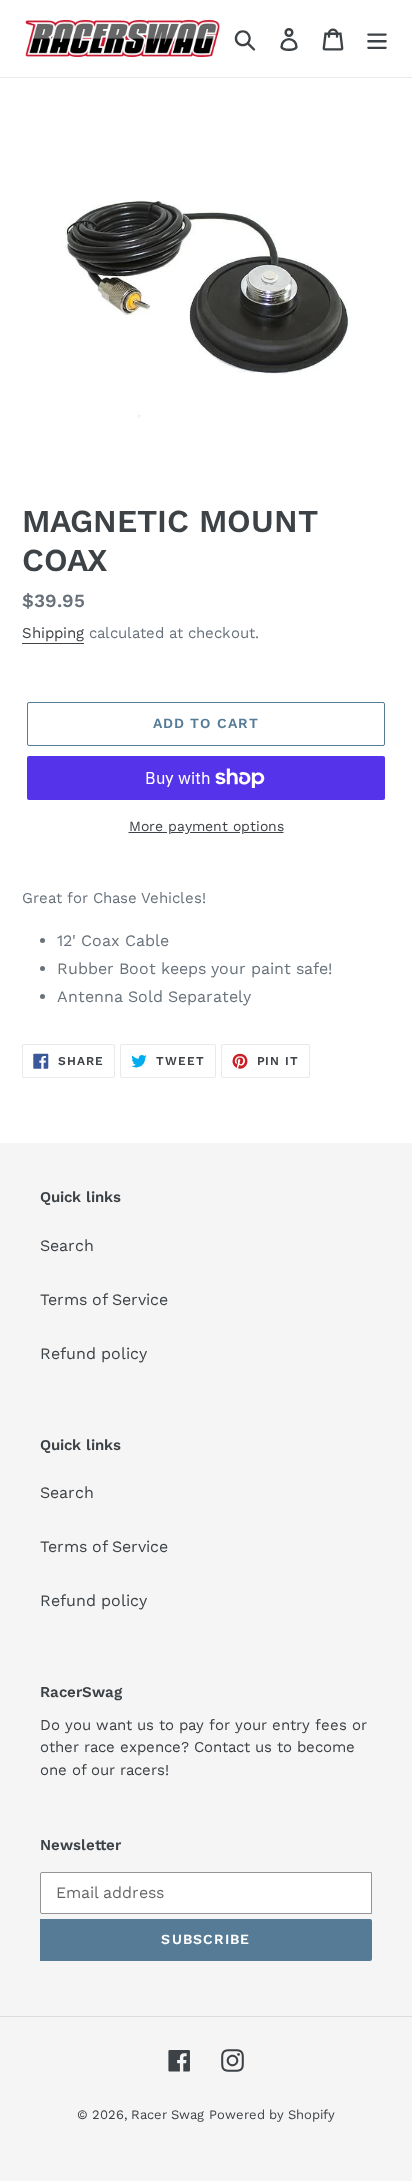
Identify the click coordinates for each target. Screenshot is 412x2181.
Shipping (53, 633)
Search (67, 1245)
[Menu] (377, 38)
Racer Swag (167, 2114)
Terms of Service (104, 1299)
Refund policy (93, 1353)
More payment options (206, 826)
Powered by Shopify (272, 2114)
